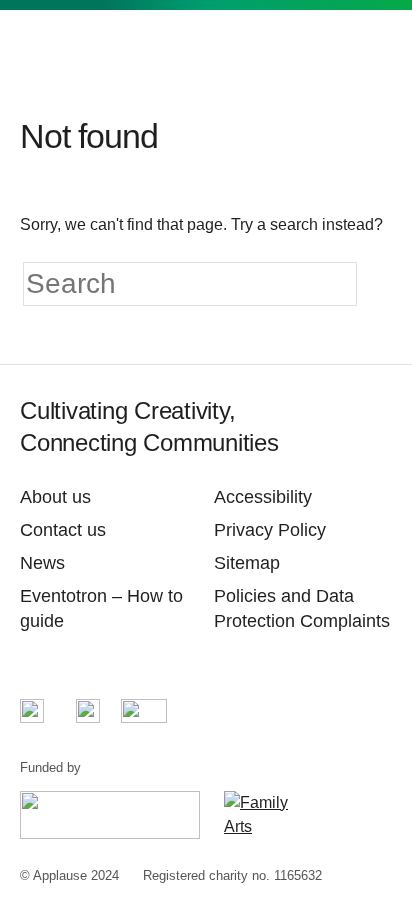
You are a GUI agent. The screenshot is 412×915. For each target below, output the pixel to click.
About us (55, 497)
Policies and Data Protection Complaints (302, 608)
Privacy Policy (270, 530)
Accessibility (263, 497)
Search (330, 51)
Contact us (63, 530)
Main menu (376, 51)
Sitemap (247, 563)
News (42, 563)
